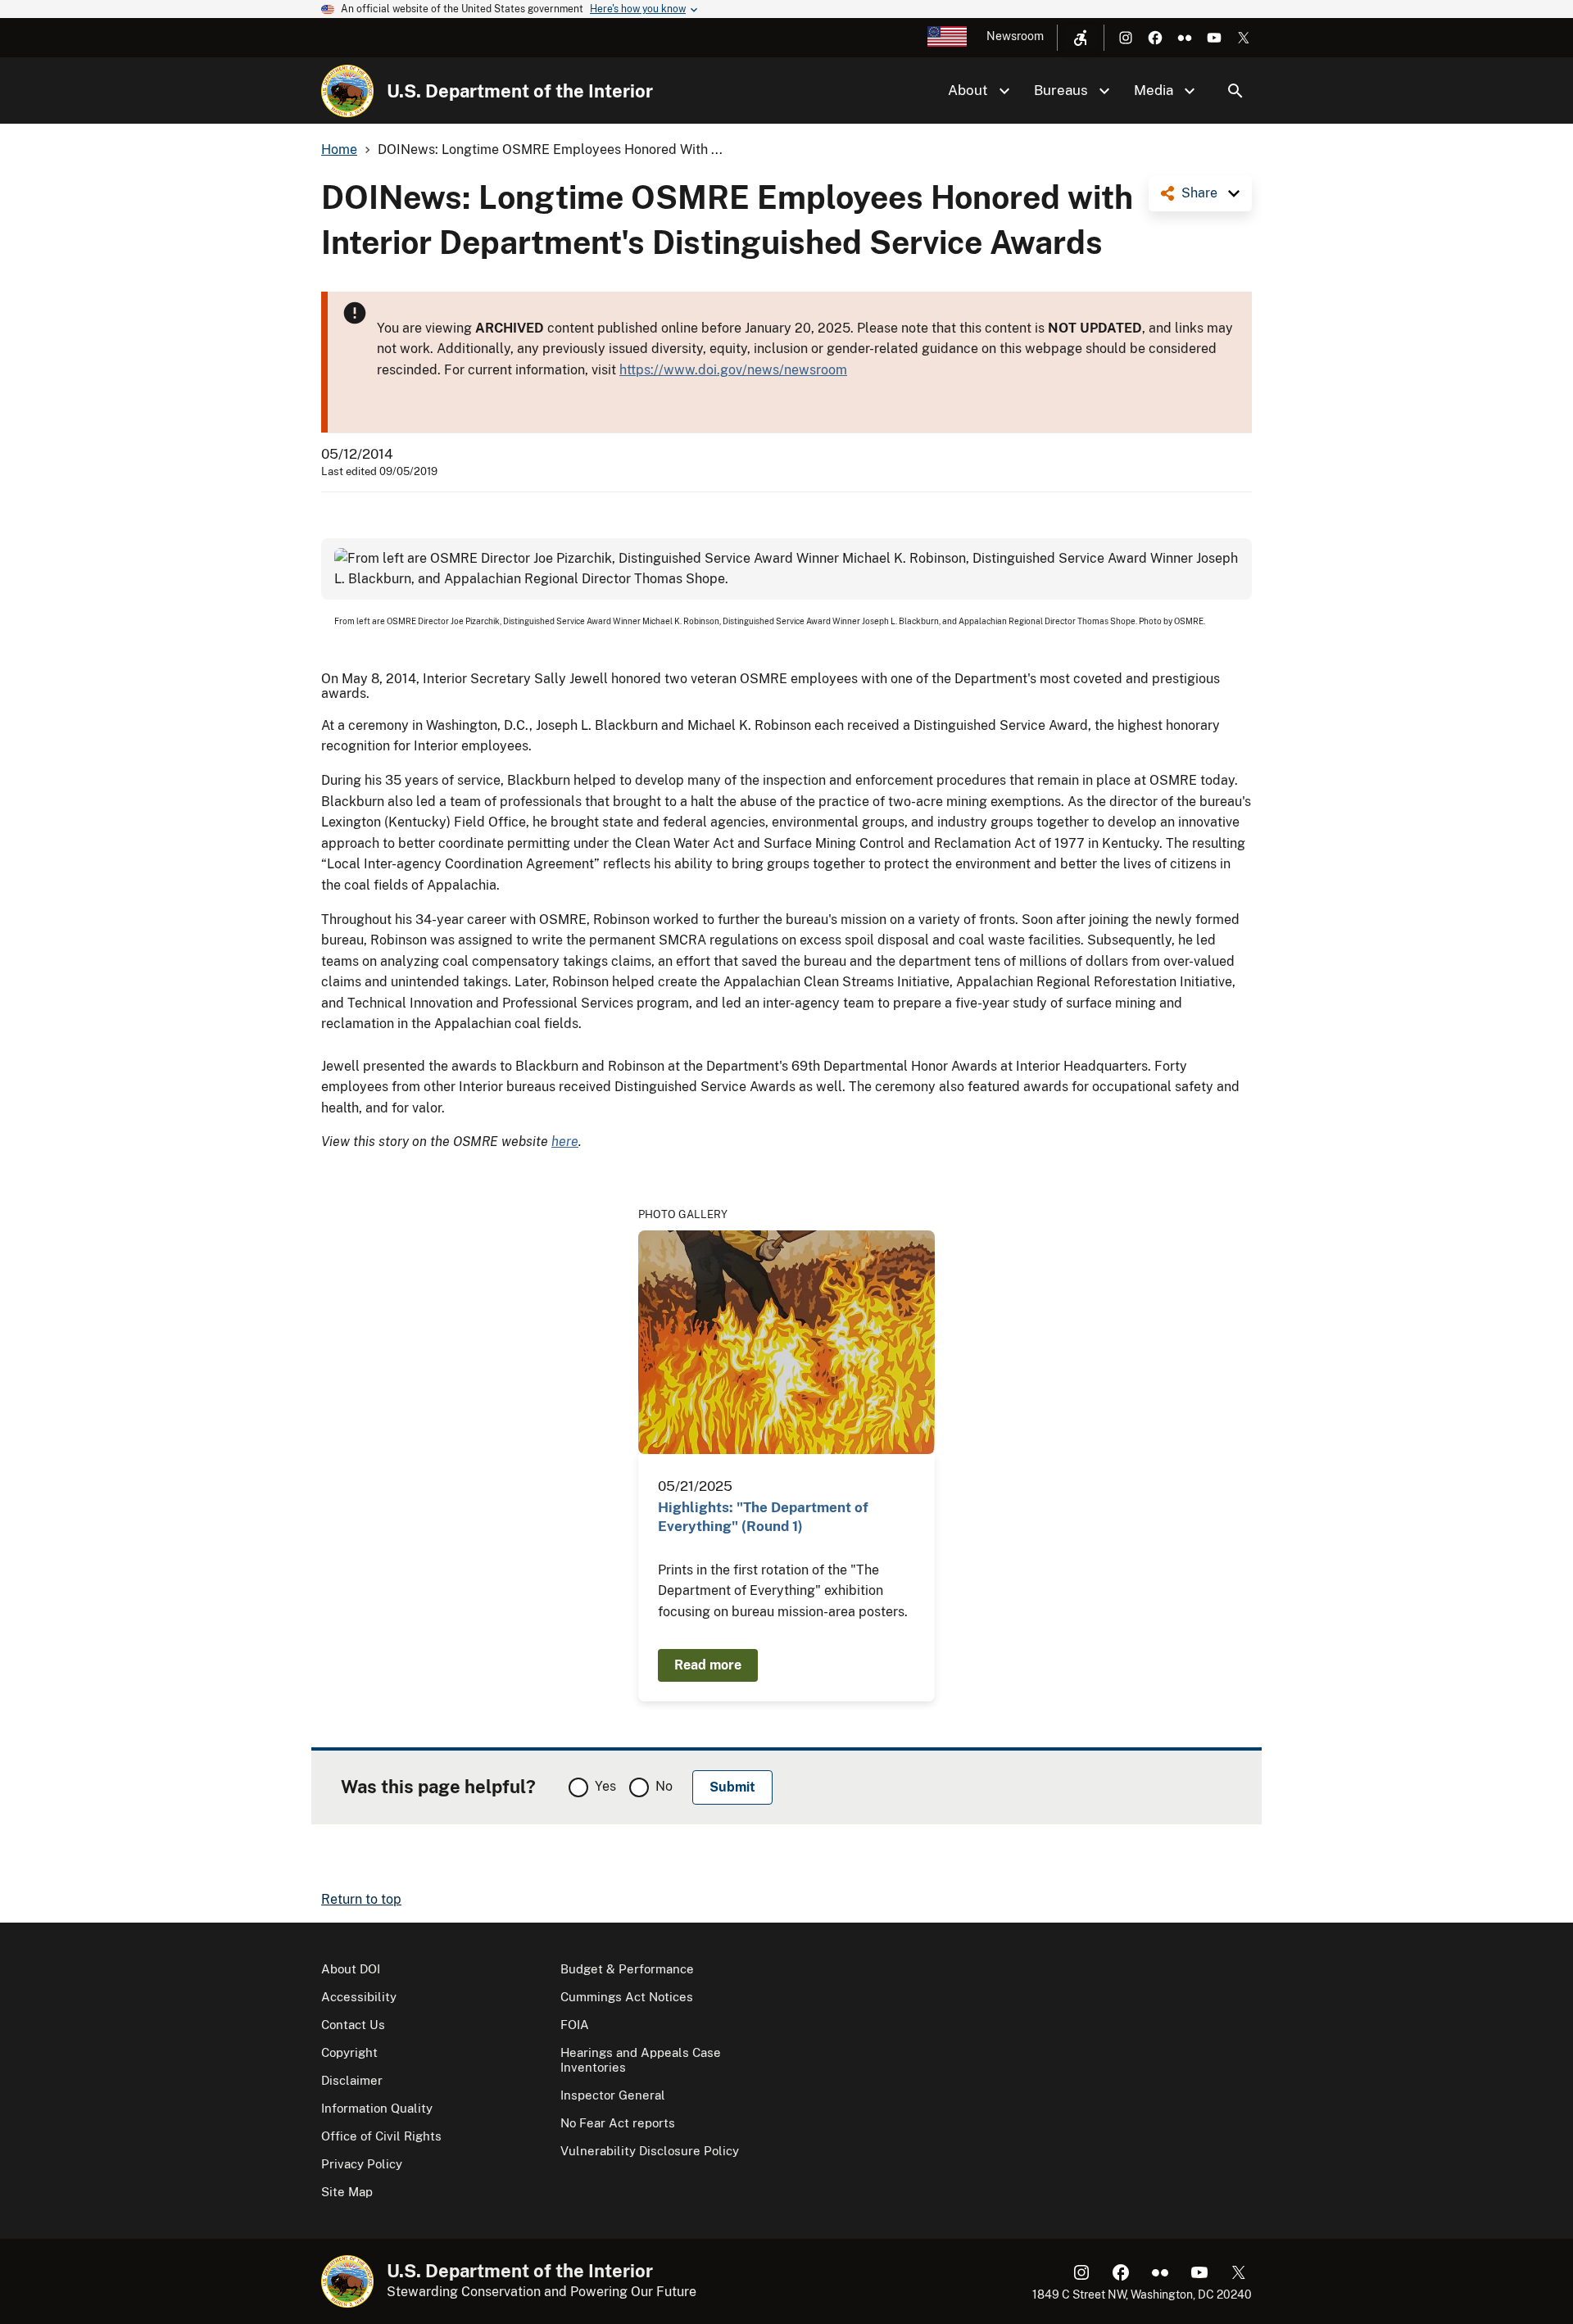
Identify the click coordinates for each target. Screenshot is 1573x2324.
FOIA (575, 2025)
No (664, 1786)
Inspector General (613, 2095)
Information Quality (377, 2108)
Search (1235, 91)
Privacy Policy (362, 2164)
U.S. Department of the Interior (520, 91)
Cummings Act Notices (627, 1997)
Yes (605, 1786)
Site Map (347, 2192)
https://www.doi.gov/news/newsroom (733, 370)
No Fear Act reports (618, 2123)
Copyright (349, 2052)
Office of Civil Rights (381, 2136)
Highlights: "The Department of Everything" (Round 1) (763, 1517)
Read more (708, 1665)
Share (1199, 193)
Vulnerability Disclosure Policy (650, 2151)
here (565, 1142)
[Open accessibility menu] (1081, 38)
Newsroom (1015, 36)
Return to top (361, 1899)
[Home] (347, 91)
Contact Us (353, 2025)
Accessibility (359, 1997)
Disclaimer (352, 2080)
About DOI (351, 1969)
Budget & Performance (627, 1969)
